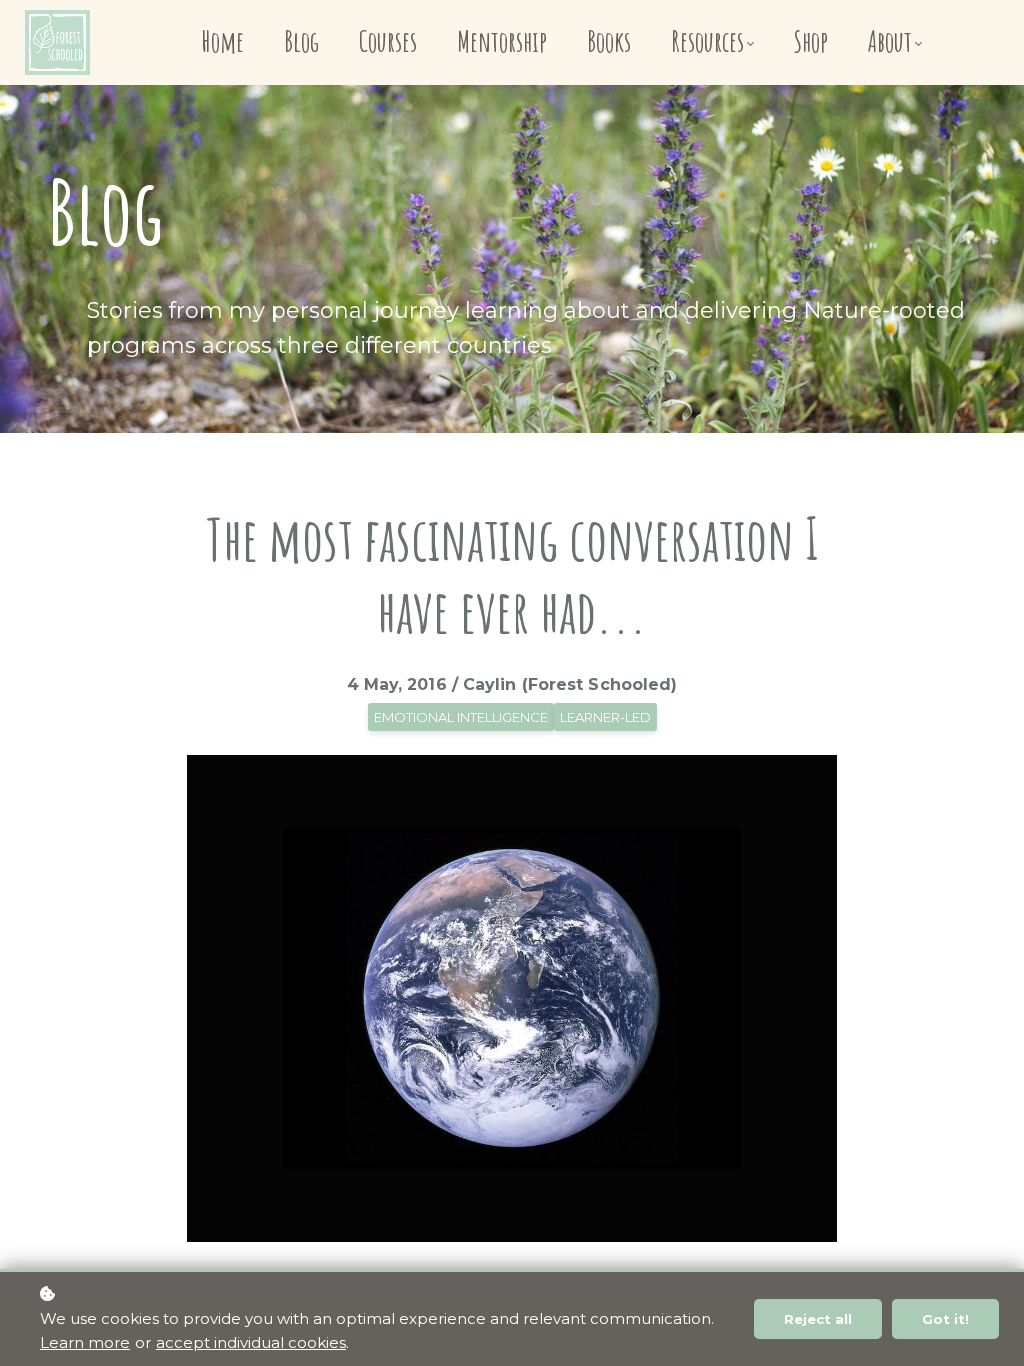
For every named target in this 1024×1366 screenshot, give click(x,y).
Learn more (85, 1342)
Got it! (945, 1319)
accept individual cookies (251, 1342)
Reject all (818, 1319)
